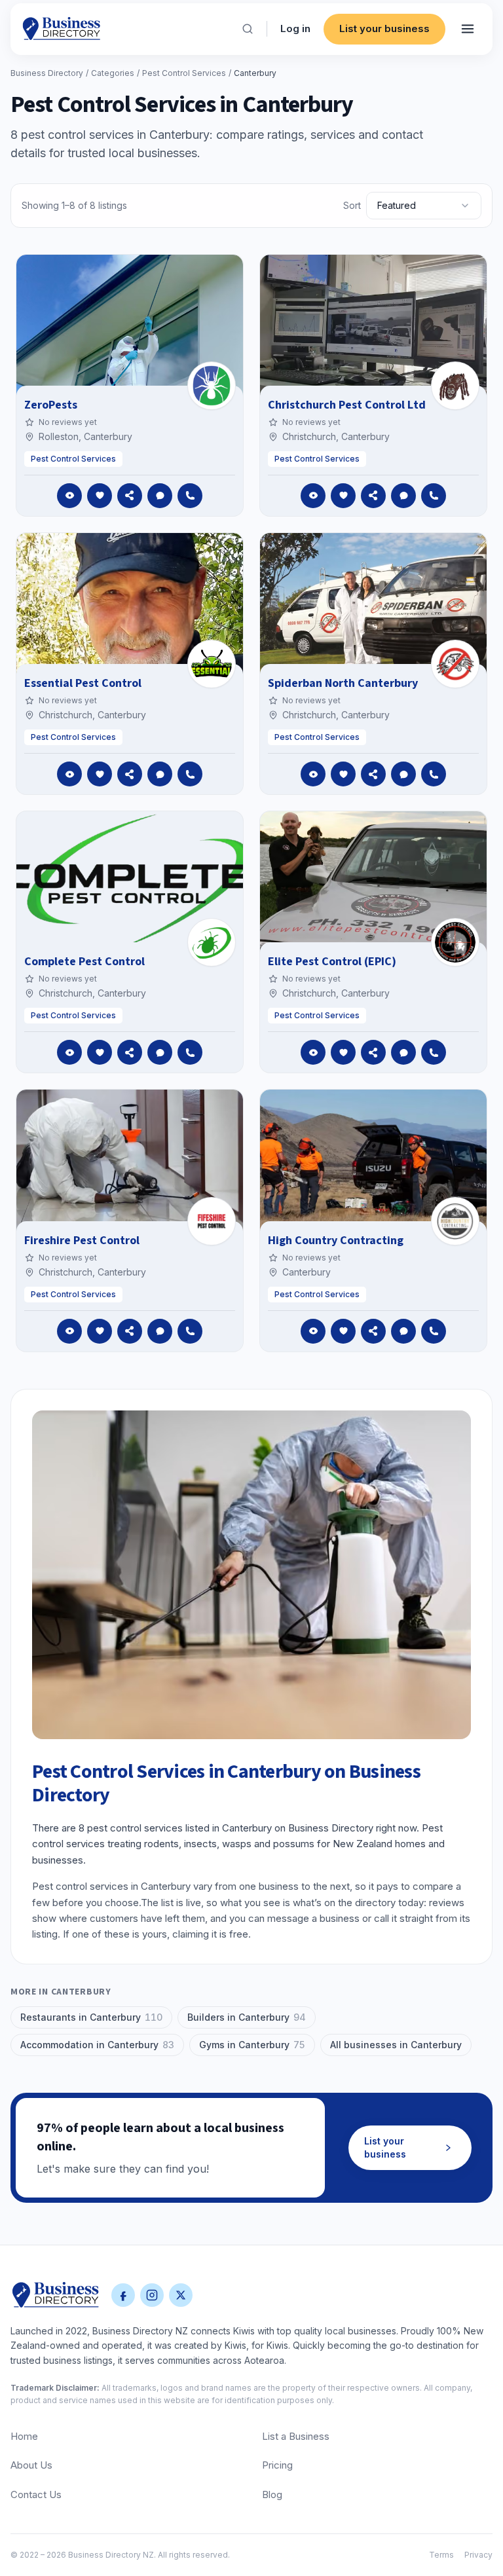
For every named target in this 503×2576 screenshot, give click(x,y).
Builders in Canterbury (247, 2017)
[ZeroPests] (212, 386)
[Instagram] (152, 2295)
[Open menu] (468, 29)
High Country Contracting (336, 1241)
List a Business (296, 2436)
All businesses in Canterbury (396, 2045)
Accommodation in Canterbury (97, 2045)
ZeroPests (51, 405)
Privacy (478, 2555)
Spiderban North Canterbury (343, 683)
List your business (384, 28)
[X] (181, 2295)
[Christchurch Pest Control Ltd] (455, 386)
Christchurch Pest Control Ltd (347, 405)
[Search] (248, 29)
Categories (113, 73)
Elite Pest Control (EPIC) (332, 962)
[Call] (190, 496)
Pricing (277, 2465)
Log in (295, 28)
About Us (31, 2465)
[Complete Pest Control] (212, 942)
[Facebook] (123, 2295)
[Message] (160, 496)
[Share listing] (130, 496)
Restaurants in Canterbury (91, 2017)
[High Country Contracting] (455, 1221)
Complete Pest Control (84, 962)
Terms (441, 2555)
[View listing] (69, 496)
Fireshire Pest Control (82, 1241)
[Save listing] (100, 496)
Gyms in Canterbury (252, 2045)
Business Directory (47, 73)
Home (24, 2436)
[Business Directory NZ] (56, 2295)
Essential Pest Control (83, 683)
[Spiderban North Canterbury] (455, 664)
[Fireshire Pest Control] (212, 1221)
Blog (272, 2494)
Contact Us (36, 2494)
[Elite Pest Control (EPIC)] (455, 942)
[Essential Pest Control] (212, 664)
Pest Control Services (184, 73)
